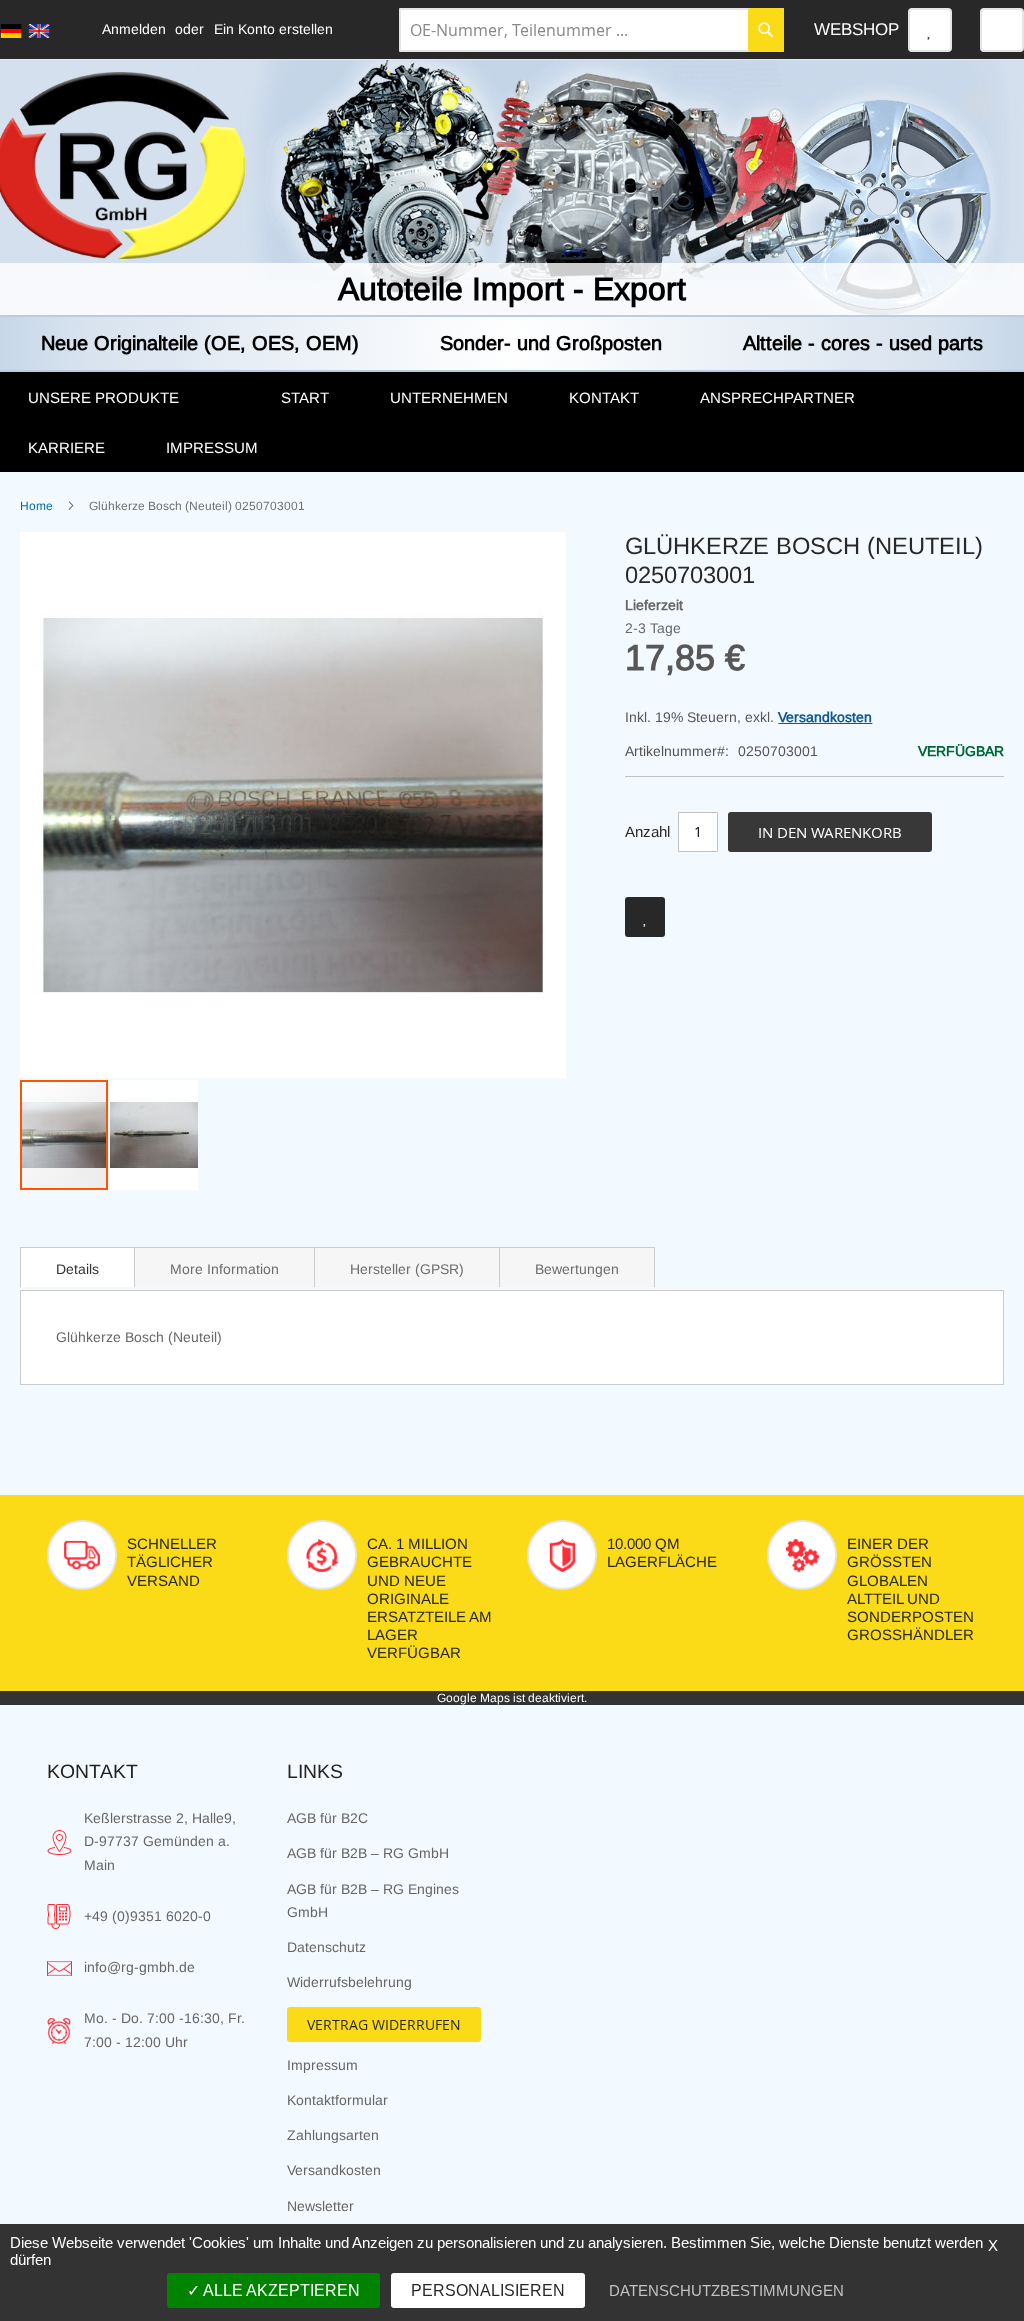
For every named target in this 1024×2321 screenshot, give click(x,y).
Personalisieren (488, 2290)
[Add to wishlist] (645, 917)
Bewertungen (577, 1269)
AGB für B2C (327, 1818)
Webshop (856, 29)
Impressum (322, 2065)
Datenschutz (326, 1947)
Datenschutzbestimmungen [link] (726, 2290)
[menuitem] (134, 398)
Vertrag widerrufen (384, 2024)
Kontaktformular (337, 2100)
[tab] (77, 1267)
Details (77, 1269)
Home (36, 506)
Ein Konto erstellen (273, 29)
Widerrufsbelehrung (349, 1982)
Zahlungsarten (333, 2135)
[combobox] (591, 30)
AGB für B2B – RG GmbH (368, 1853)
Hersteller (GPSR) (407, 1269)
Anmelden (134, 29)
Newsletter (320, 2206)
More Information (224, 1269)
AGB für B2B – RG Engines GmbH (373, 1900)
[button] (154, 1135)
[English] (39, 31)
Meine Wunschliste (930, 30)
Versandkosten (825, 717)
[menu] (512, 422)
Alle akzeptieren (280, 2290)
